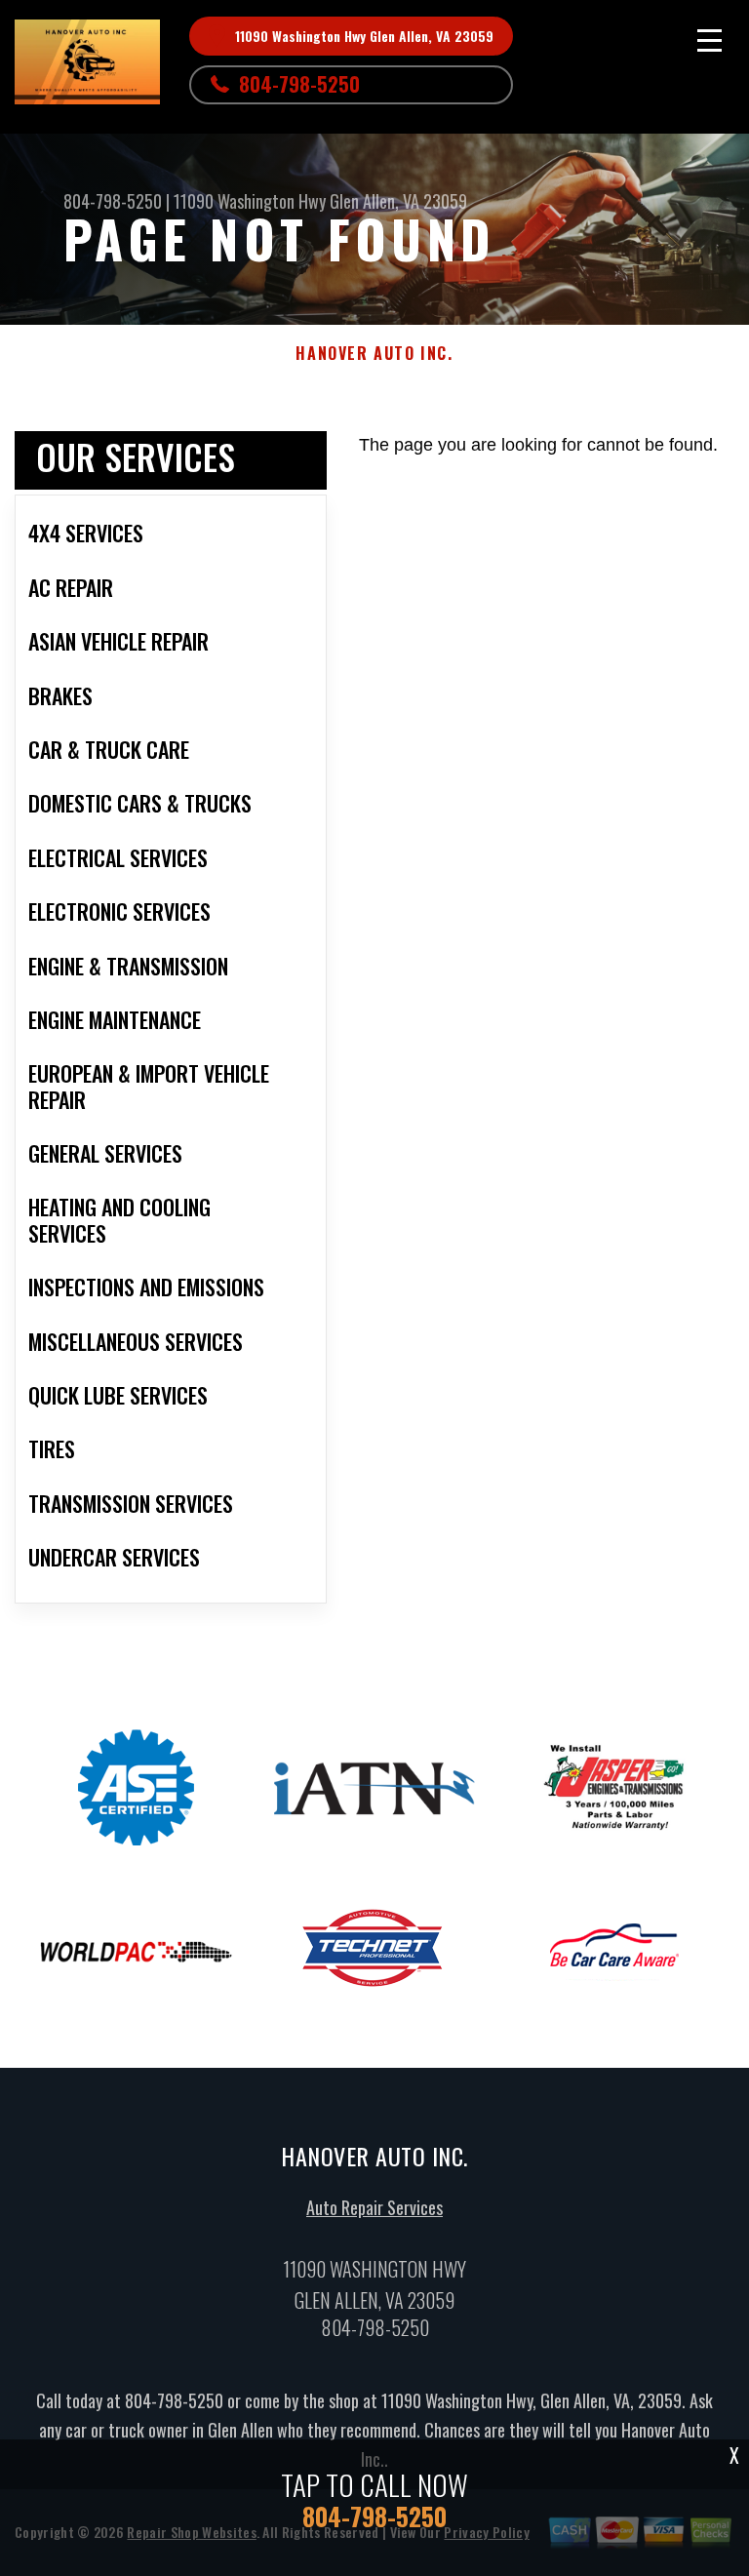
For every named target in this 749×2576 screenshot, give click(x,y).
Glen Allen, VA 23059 (398, 201)
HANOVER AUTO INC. (374, 354)
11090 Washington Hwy (250, 201)
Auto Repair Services (374, 2207)
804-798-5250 (299, 84)
